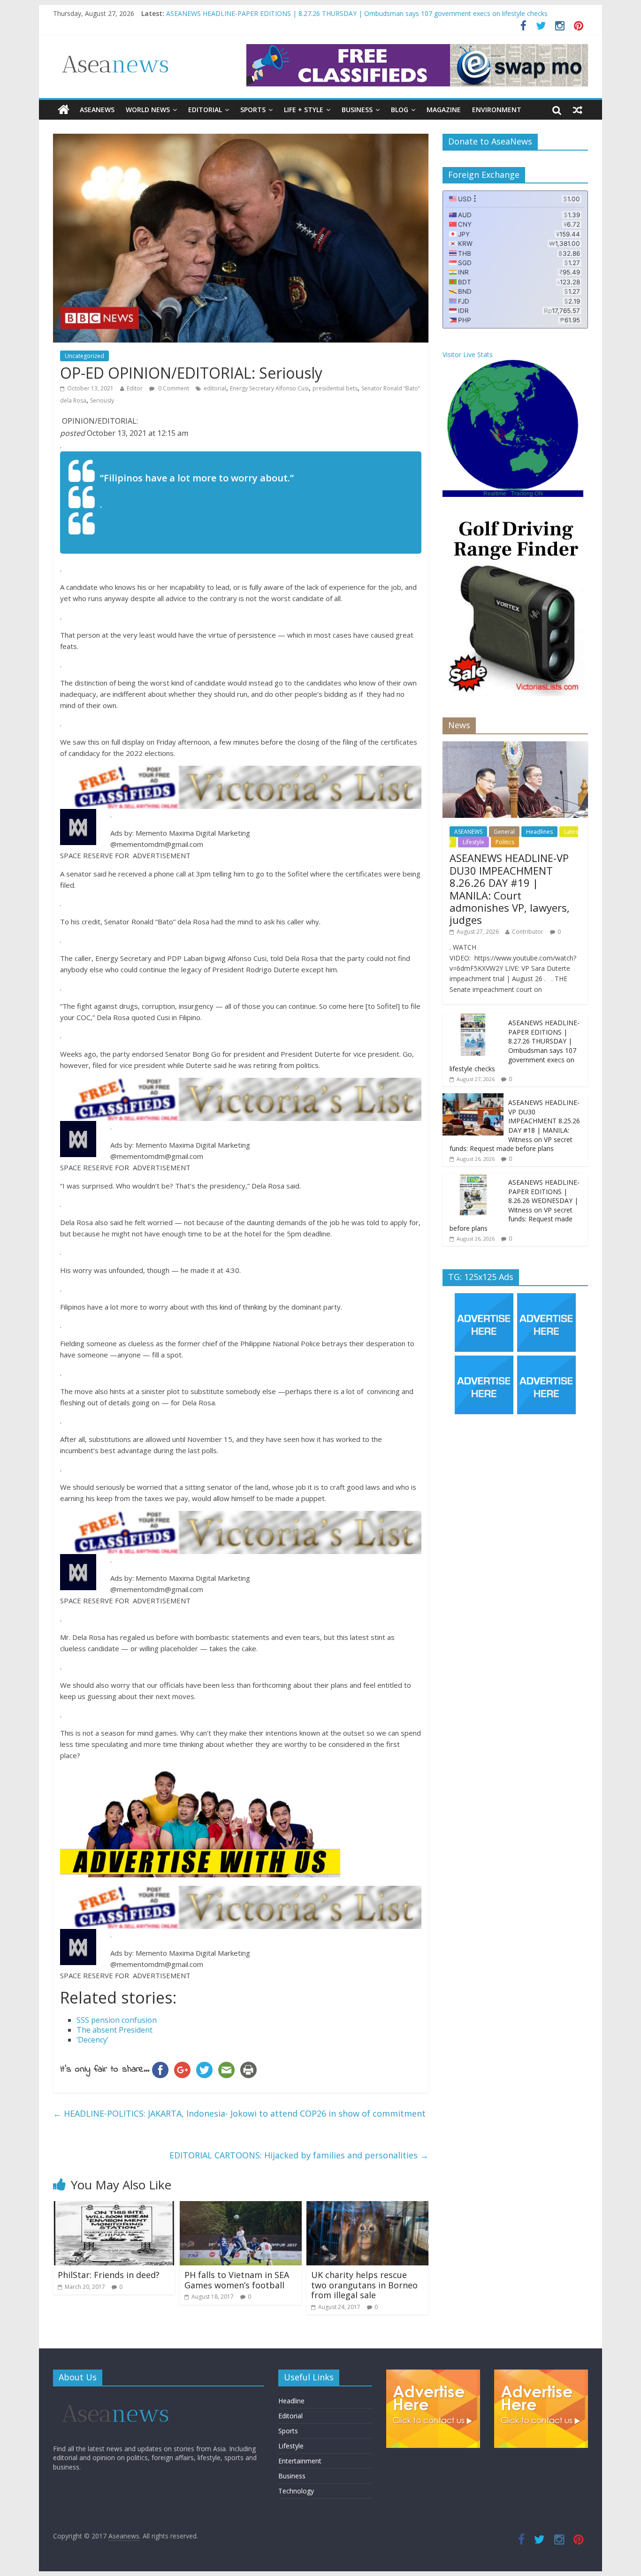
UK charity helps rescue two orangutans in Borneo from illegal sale (364, 2285)
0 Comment (173, 388)
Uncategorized (84, 356)
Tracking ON (527, 494)
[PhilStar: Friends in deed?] (114, 2207)
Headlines (539, 832)
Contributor (528, 932)
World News (148, 110)
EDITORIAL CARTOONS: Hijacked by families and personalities (299, 2155)
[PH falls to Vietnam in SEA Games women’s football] (241, 2207)
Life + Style (304, 110)
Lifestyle (473, 842)
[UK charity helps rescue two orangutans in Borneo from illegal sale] (367, 2207)
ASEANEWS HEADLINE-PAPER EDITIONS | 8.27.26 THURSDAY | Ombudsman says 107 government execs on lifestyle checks (515, 1046)
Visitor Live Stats (468, 354)
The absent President (114, 2030)
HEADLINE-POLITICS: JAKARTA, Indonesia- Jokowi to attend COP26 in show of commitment (239, 2113)
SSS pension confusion (117, 2020)
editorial (215, 388)
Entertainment (300, 2461)
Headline (291, 2401)
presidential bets (335, 388)
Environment (497, 110)
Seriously (102, 400)
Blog (400, 110)
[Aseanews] (64, 110)
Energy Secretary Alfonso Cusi (269, 388)
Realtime (495, 494)
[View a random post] (578, 110)
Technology (296, 2491)
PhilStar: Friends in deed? (109, 2275)
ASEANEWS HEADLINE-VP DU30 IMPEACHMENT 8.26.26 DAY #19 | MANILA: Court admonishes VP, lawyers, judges (343, 13)
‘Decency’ (92, 2040)
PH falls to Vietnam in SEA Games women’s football (237, 2280)
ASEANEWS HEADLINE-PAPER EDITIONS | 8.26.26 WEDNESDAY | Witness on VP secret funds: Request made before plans (515, 1205)
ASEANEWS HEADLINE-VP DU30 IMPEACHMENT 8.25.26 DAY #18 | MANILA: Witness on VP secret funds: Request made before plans (515, 1125)
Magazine (444, 110)
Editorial (205, 110)
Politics (505, 842)
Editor (135, 388)
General (504, 832)
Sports (253, 110)
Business (357, 110)
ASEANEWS (97, 110)
